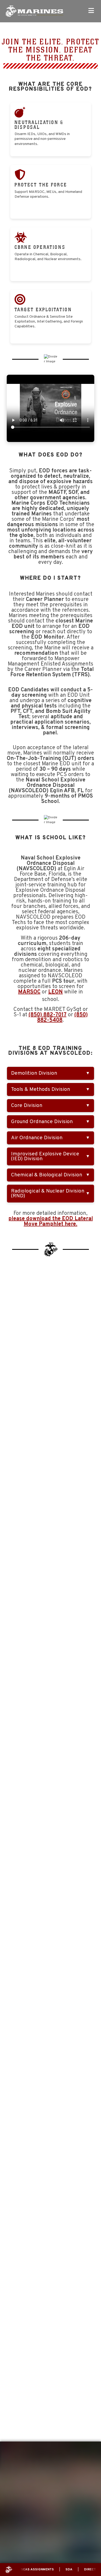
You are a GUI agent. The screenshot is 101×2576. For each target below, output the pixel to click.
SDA (69, 2570)
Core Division (27, 1106)
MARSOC (29, 992)
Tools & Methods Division (41, 1089)
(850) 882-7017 (48, 1015)
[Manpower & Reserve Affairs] (34, 11)
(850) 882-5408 (62, 1018)
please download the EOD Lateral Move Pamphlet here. (51, 1222)
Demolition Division (34, 1073)
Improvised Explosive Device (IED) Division (45, 1156)
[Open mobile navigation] (91, 11)
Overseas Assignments (33, 2570)
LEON (55, 992)
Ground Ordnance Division (42, 1122)
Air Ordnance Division (37, 1138)
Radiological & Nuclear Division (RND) (48, 1194)
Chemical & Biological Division (47, 1175)
